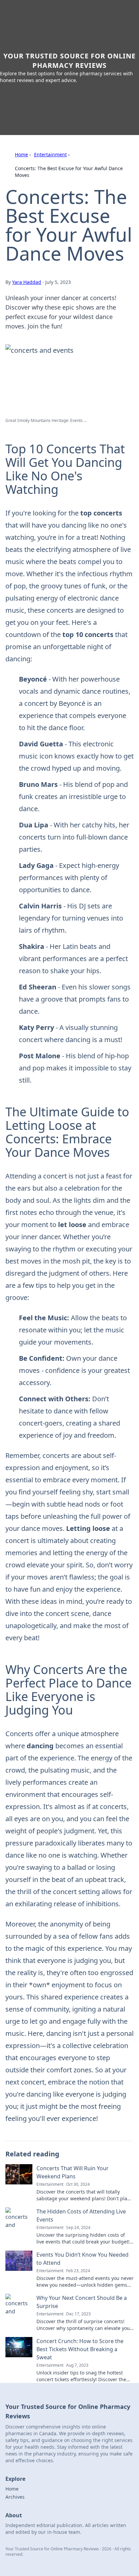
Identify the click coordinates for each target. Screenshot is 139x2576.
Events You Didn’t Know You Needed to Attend (82, 2259)
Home (21, 154)
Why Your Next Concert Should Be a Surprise (82, 2302)
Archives (15, 2497)
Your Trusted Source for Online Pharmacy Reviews (69, 61)
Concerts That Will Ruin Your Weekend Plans (73, 2172)
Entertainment (50, 154)
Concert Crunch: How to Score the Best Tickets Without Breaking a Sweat (80, 2349)
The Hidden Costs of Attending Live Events (81, 2215)
